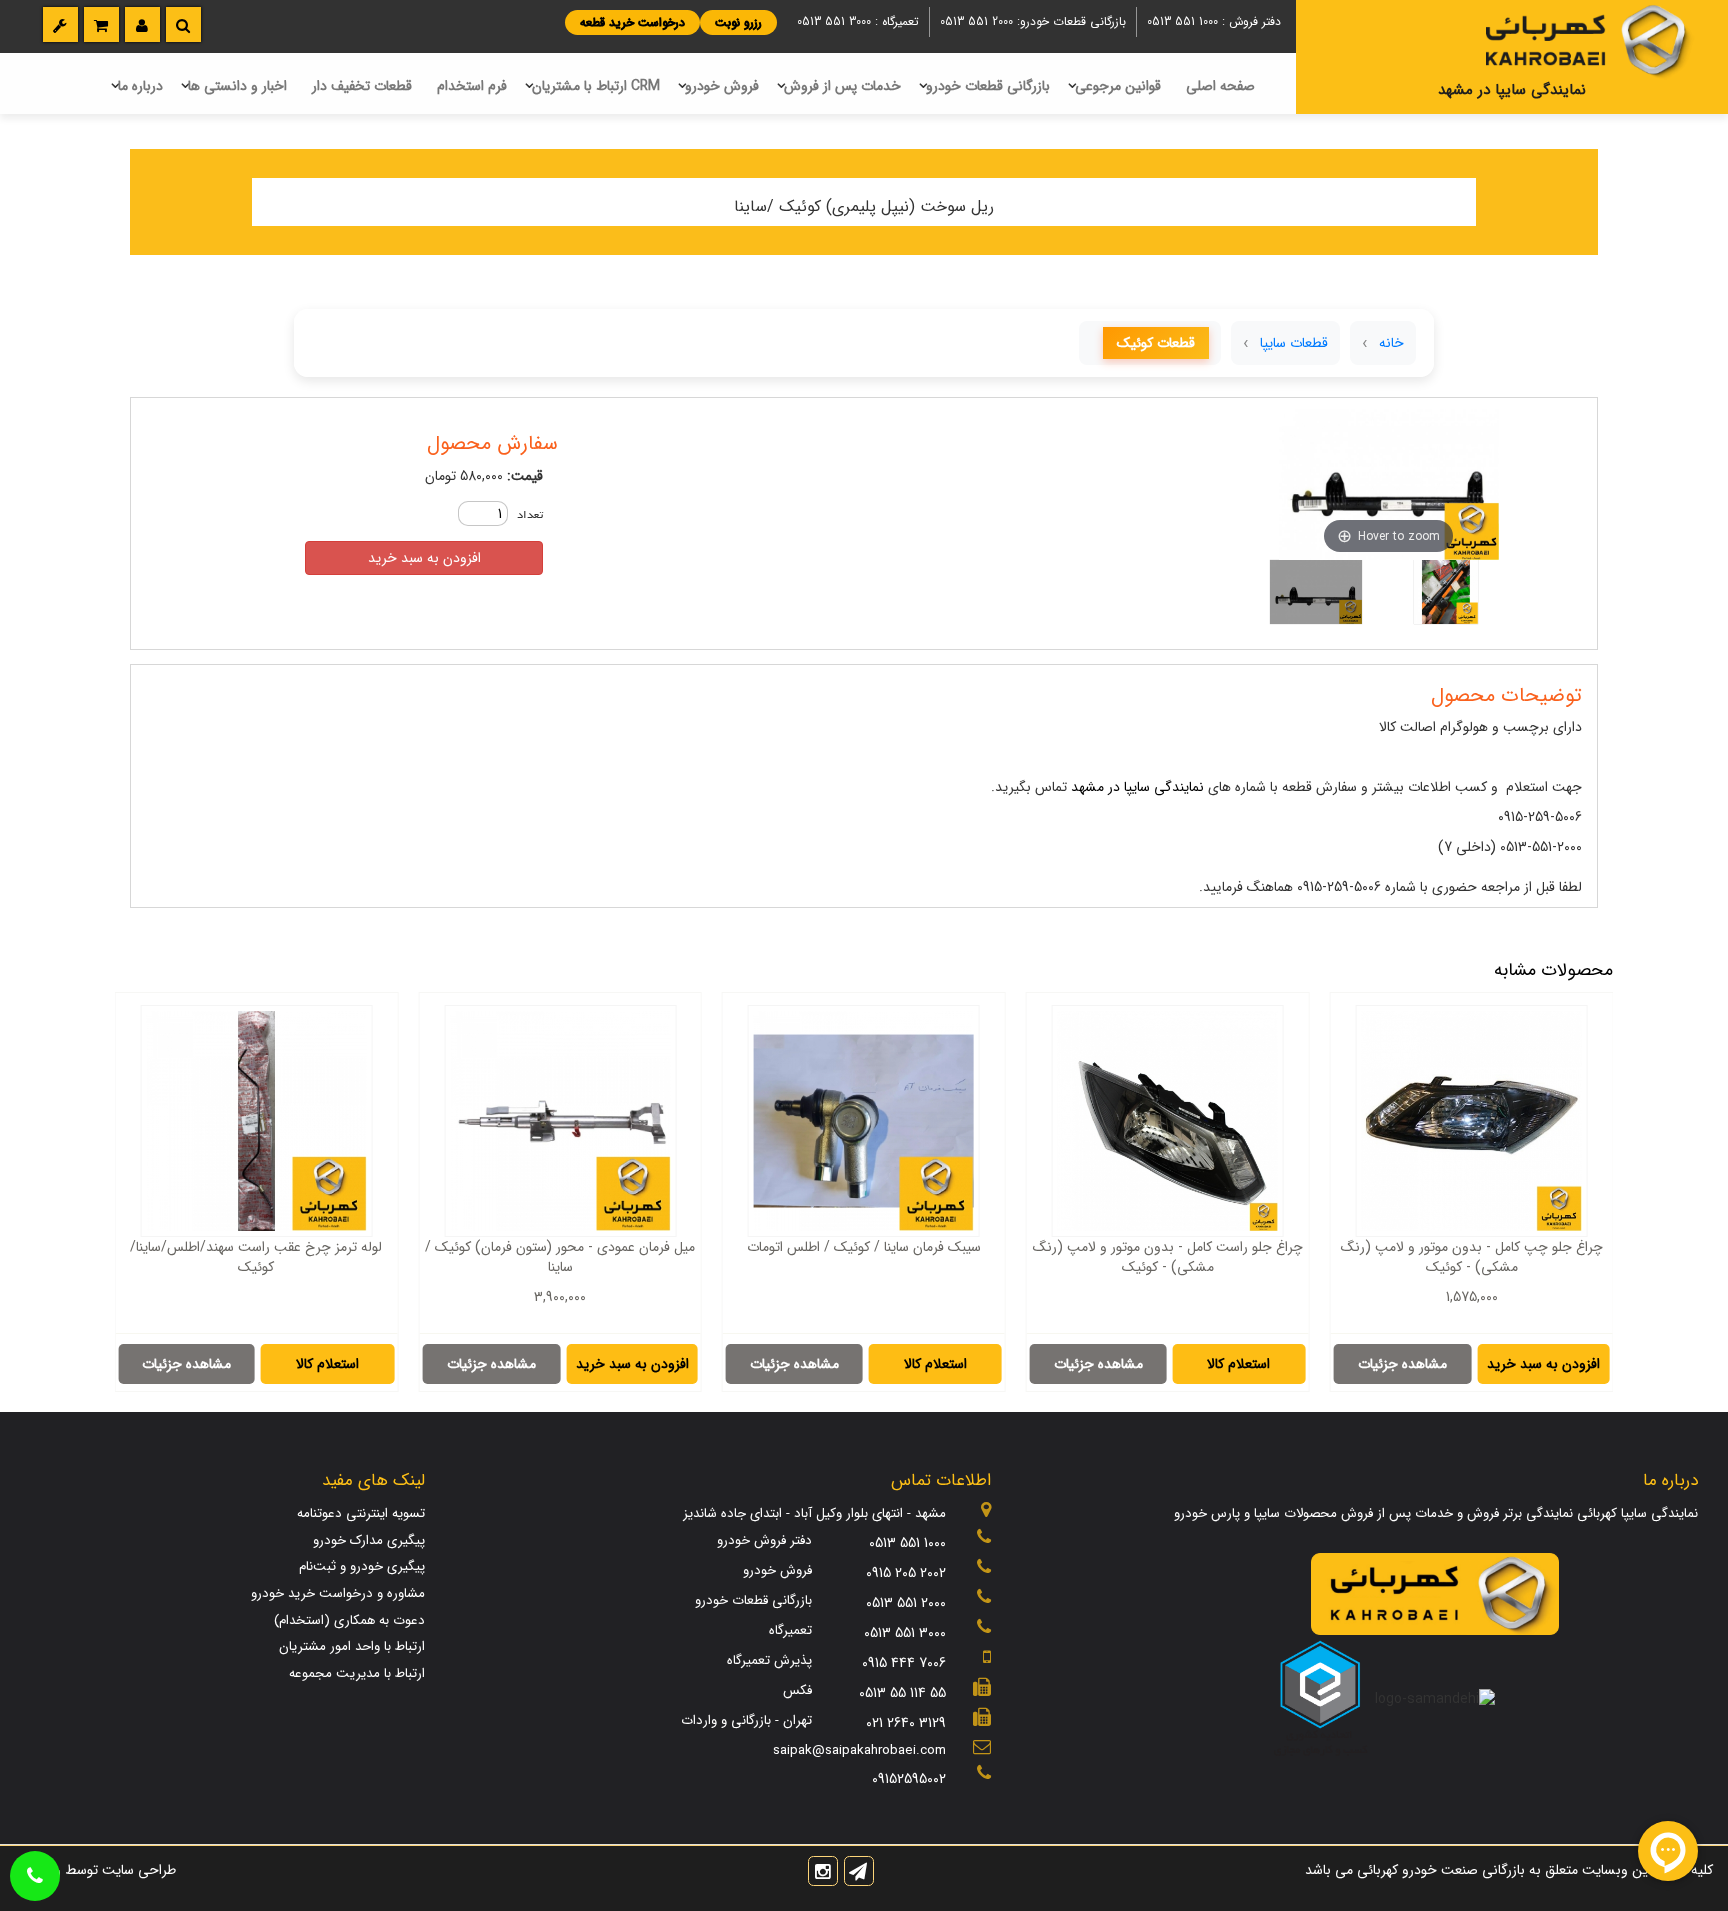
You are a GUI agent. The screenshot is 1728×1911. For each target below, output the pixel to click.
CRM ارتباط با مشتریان (596, 86)
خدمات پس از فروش (842, 86)
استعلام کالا (1238, 1364)
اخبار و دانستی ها (237, 86)
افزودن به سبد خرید (424, 558)
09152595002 (909, 1779)
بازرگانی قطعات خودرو (988, 86)
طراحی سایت (137, 1870)
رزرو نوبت (738, 22)
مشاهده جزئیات (1402, 1364)
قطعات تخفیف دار (362, 86)
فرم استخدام (472, 86)
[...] (1446, 591)
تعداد (530, 516)
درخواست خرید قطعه (632, 22)
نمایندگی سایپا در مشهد (1137, 787)
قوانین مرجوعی (1118, 86)
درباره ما (140, 86)
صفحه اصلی (1220, 86)
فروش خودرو (722, 86)
